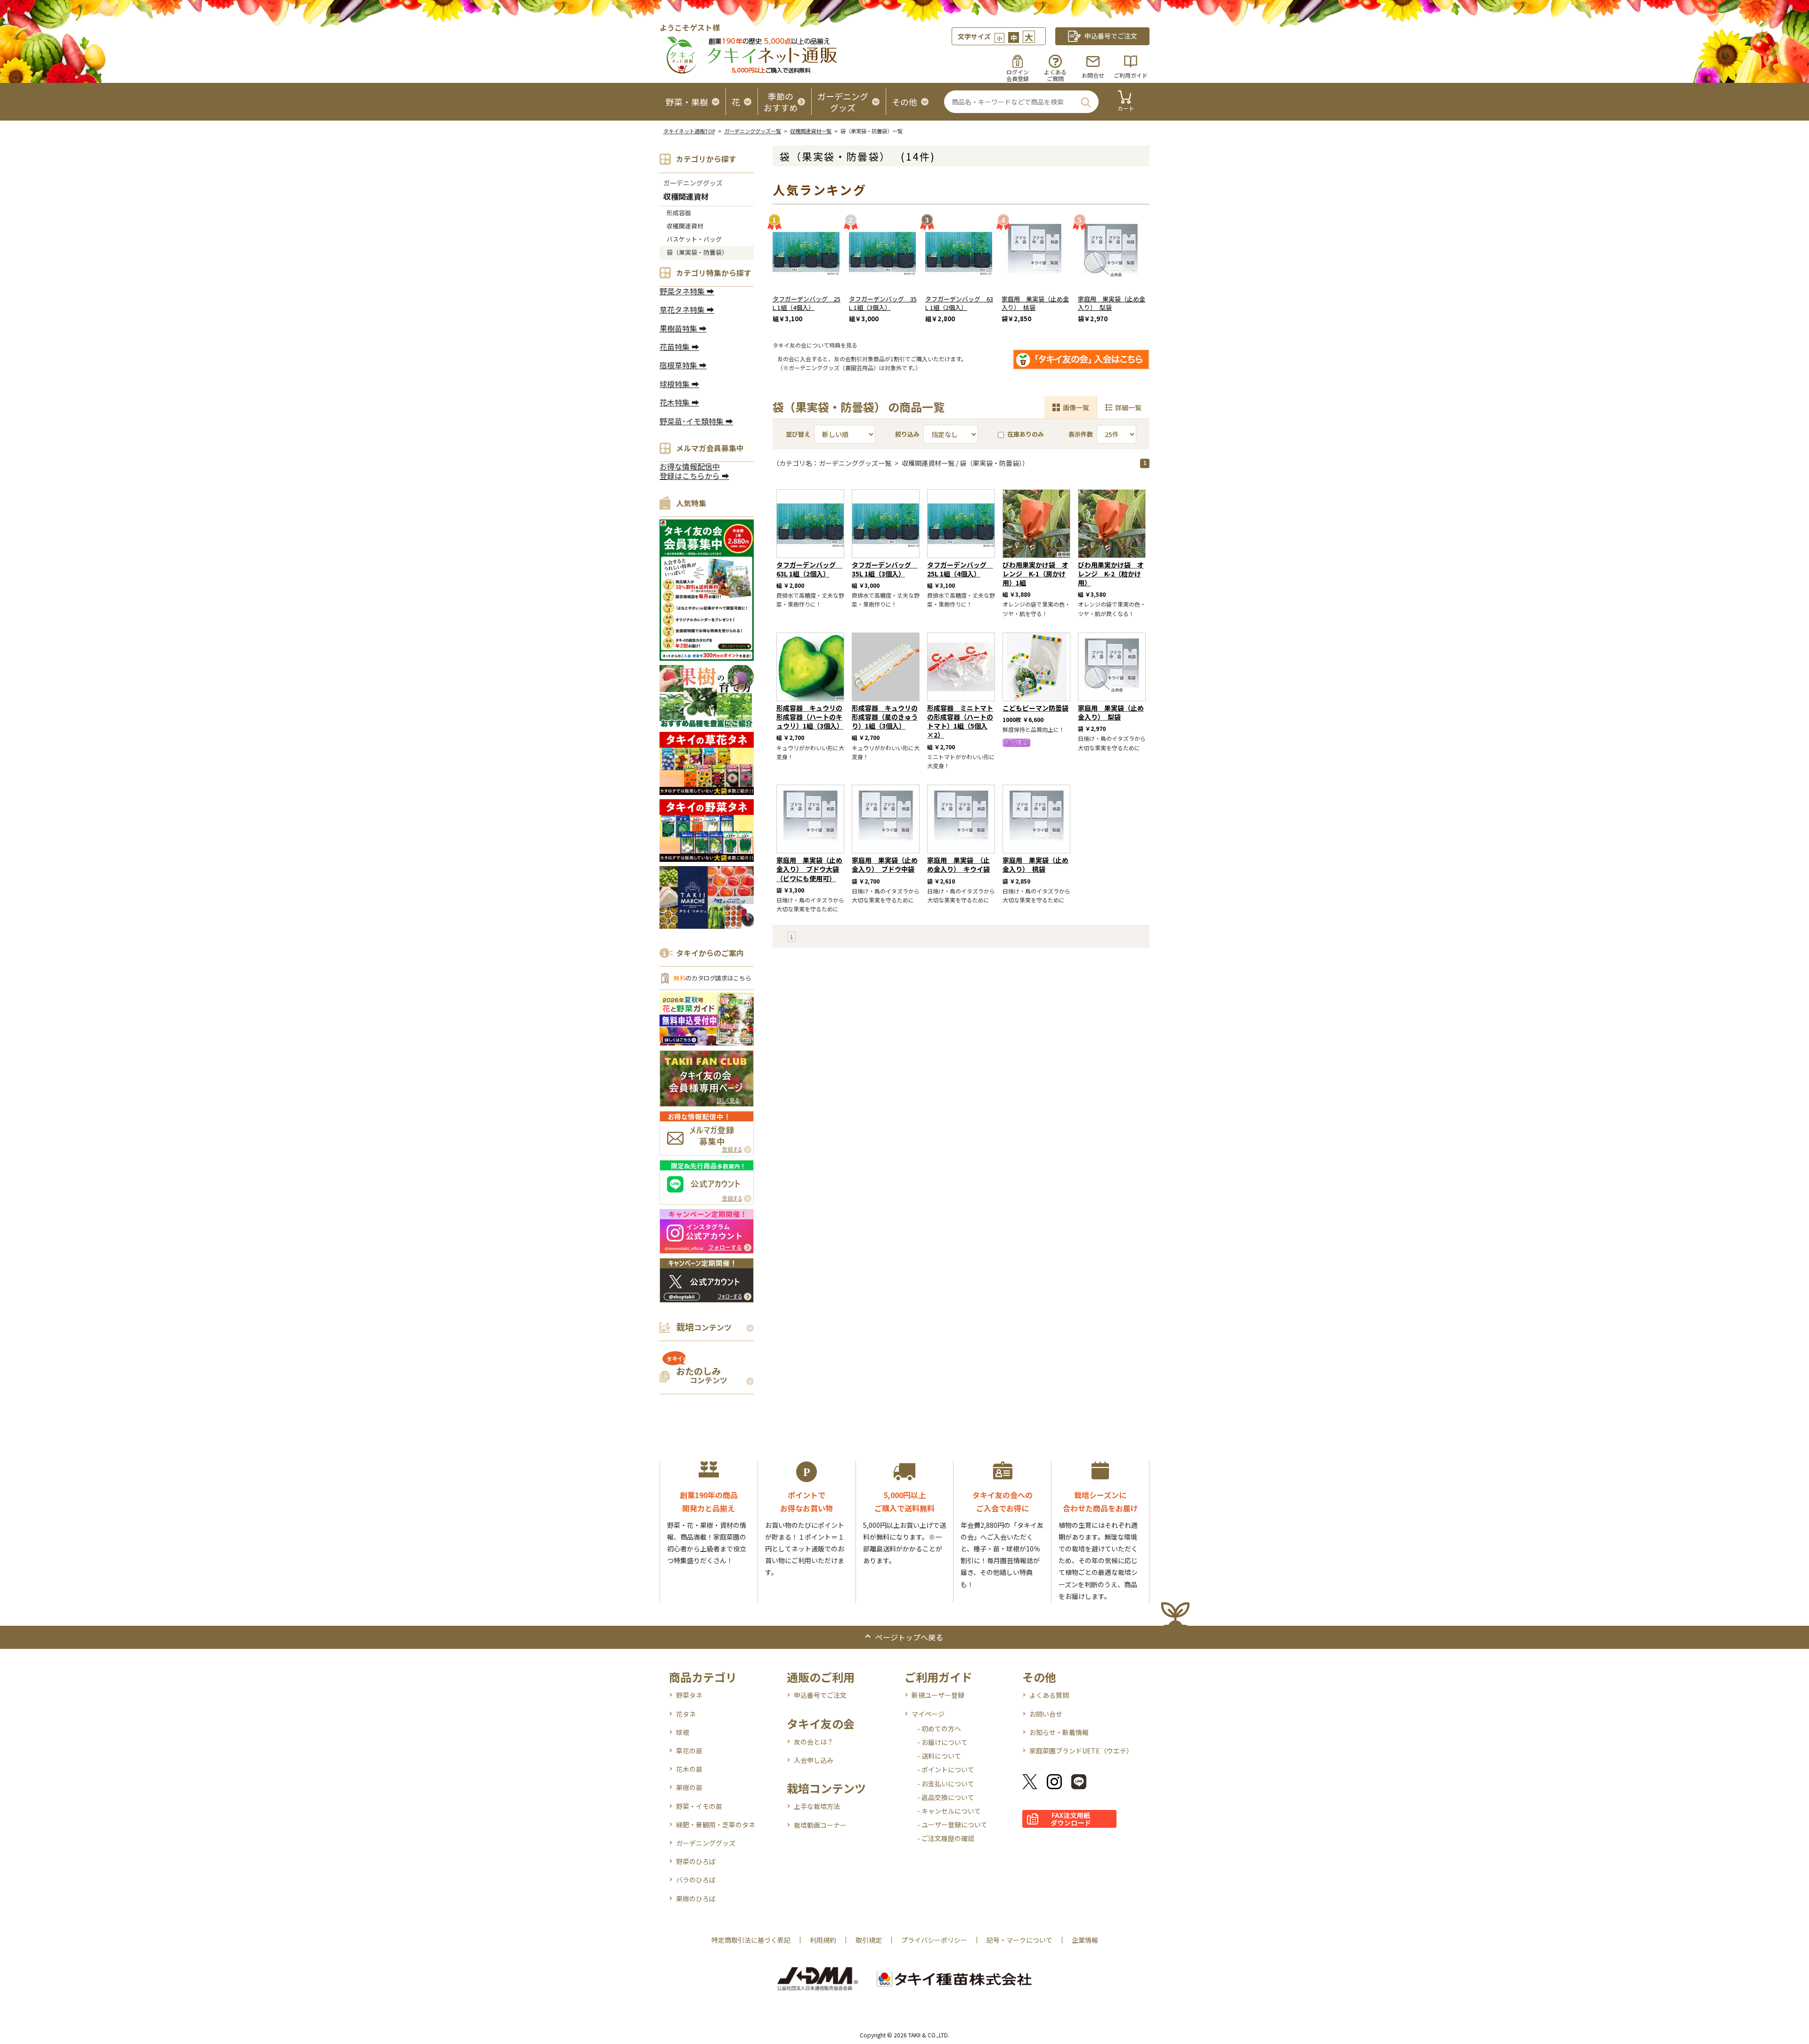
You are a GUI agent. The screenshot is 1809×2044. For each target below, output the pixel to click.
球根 (683, 1732)
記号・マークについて (1019, 1940)
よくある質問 (1049, 1695)
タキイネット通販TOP (689, 131)
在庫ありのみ (1026, 434)
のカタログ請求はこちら (712, 978)
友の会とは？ (814, 1742)
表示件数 (1081, 434)
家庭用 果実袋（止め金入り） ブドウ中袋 (885, 864)
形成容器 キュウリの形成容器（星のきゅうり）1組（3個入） (885, 717)
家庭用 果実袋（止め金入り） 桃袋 (1035, 303)
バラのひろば (696, 1880)
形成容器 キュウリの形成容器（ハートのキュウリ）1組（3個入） (810, 717)
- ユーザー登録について (952, 1825)
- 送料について (939, 1756)
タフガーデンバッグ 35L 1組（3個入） (883, 303)
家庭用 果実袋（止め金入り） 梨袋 (1112, 303)
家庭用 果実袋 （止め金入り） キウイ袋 (958, 864)
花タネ (686, 1714)
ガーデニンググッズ (693, 183)
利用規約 (823, 1940)
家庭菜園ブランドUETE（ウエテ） (1081, 1751)
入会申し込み (814, 1760)
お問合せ (1093, 75)
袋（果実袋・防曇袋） (697, 252)
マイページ (928, 1714)
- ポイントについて (946, 1769)
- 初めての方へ (939, 1728)
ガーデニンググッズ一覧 (753, 131)
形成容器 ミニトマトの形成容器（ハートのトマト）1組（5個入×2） (960, 722)
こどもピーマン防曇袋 (1035, 708)
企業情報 (1085, 1940)
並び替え (798, 434)
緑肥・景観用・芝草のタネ (716, 1825)
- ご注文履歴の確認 (946, 1838)
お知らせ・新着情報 (1059, 1732)
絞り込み (907, 434)
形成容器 (679, 213)
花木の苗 (689, 1769)
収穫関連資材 (686, 197)
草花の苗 (689, 1751)
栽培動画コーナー (820, 1825)
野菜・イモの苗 (699, 1806)
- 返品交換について (946, 1797)
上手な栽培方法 (817, 1806)
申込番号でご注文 (820, 1695)
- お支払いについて (946, 1784)
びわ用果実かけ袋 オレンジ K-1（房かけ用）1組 (1035, 574)
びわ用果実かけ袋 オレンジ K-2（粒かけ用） (1111, 574)
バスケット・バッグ (694, 239)
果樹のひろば (696, 1898)
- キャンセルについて (949, 1811)
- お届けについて (942, 1742)
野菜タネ (689, 1695)
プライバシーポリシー (934, 1940)
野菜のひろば (696, 1861)
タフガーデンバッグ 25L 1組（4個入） (807, 303)
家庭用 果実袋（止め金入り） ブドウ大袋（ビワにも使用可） (809, 869)
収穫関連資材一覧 (811, 131)
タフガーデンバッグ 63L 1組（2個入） (959, 303)
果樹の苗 (689, 1787)
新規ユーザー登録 (938, 1695)
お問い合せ (1046, 1714)
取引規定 (869, 1940)
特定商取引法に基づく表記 (751, 1940)
